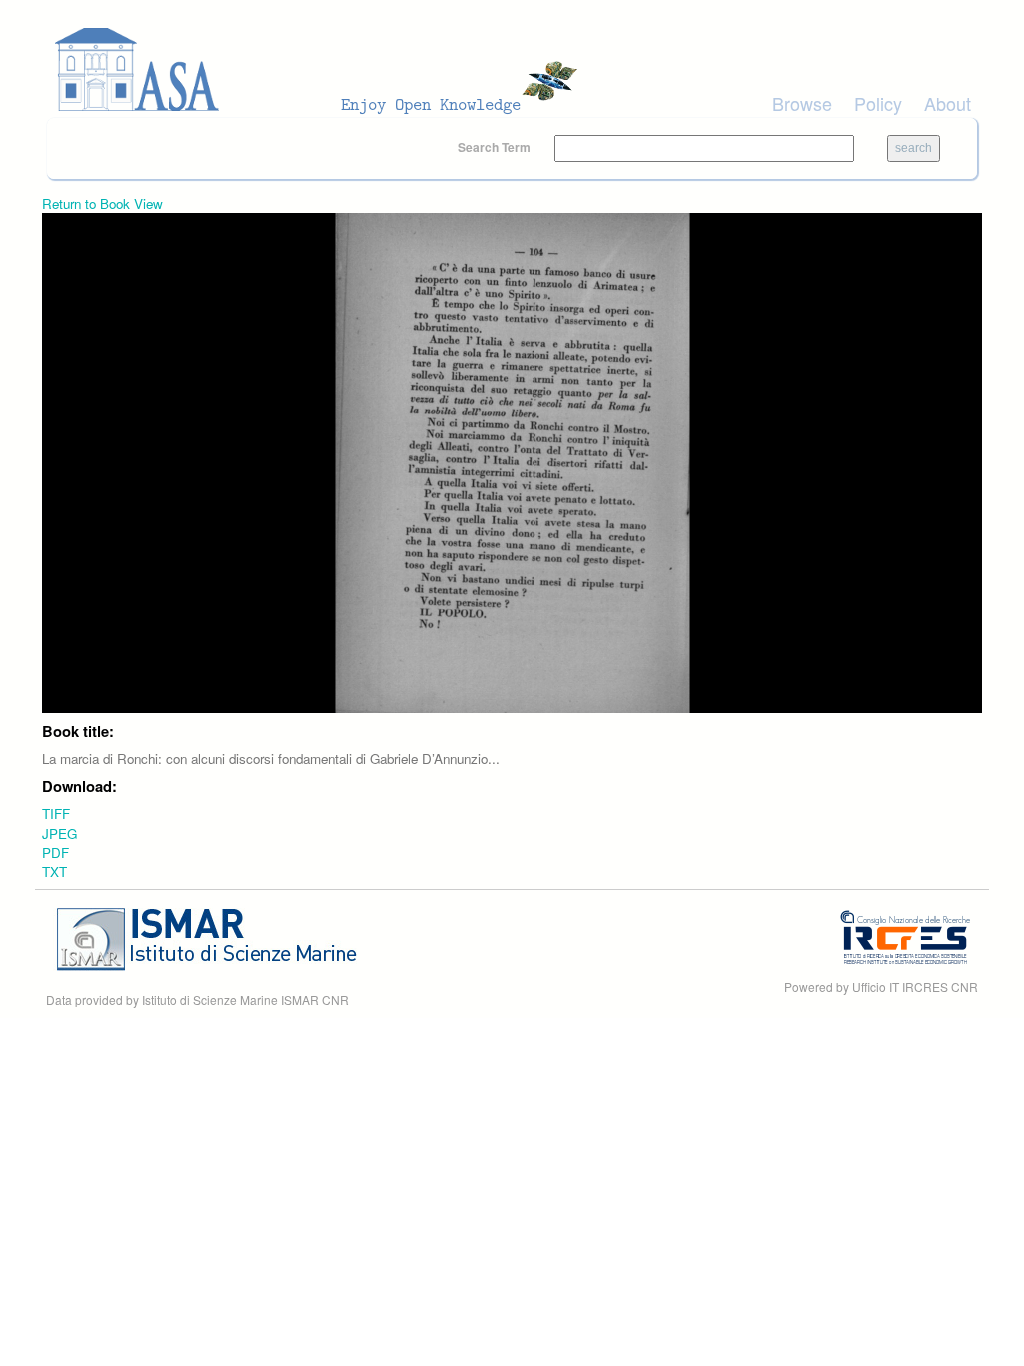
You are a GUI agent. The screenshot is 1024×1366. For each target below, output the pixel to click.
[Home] (322, 70)
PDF (55, 852)
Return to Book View (102, 203)
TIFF (56, 813)
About (947, 103)
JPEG (59, 833)
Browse (802, 103)
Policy (878, 103)
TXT (54, 871)
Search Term (496, 147)
